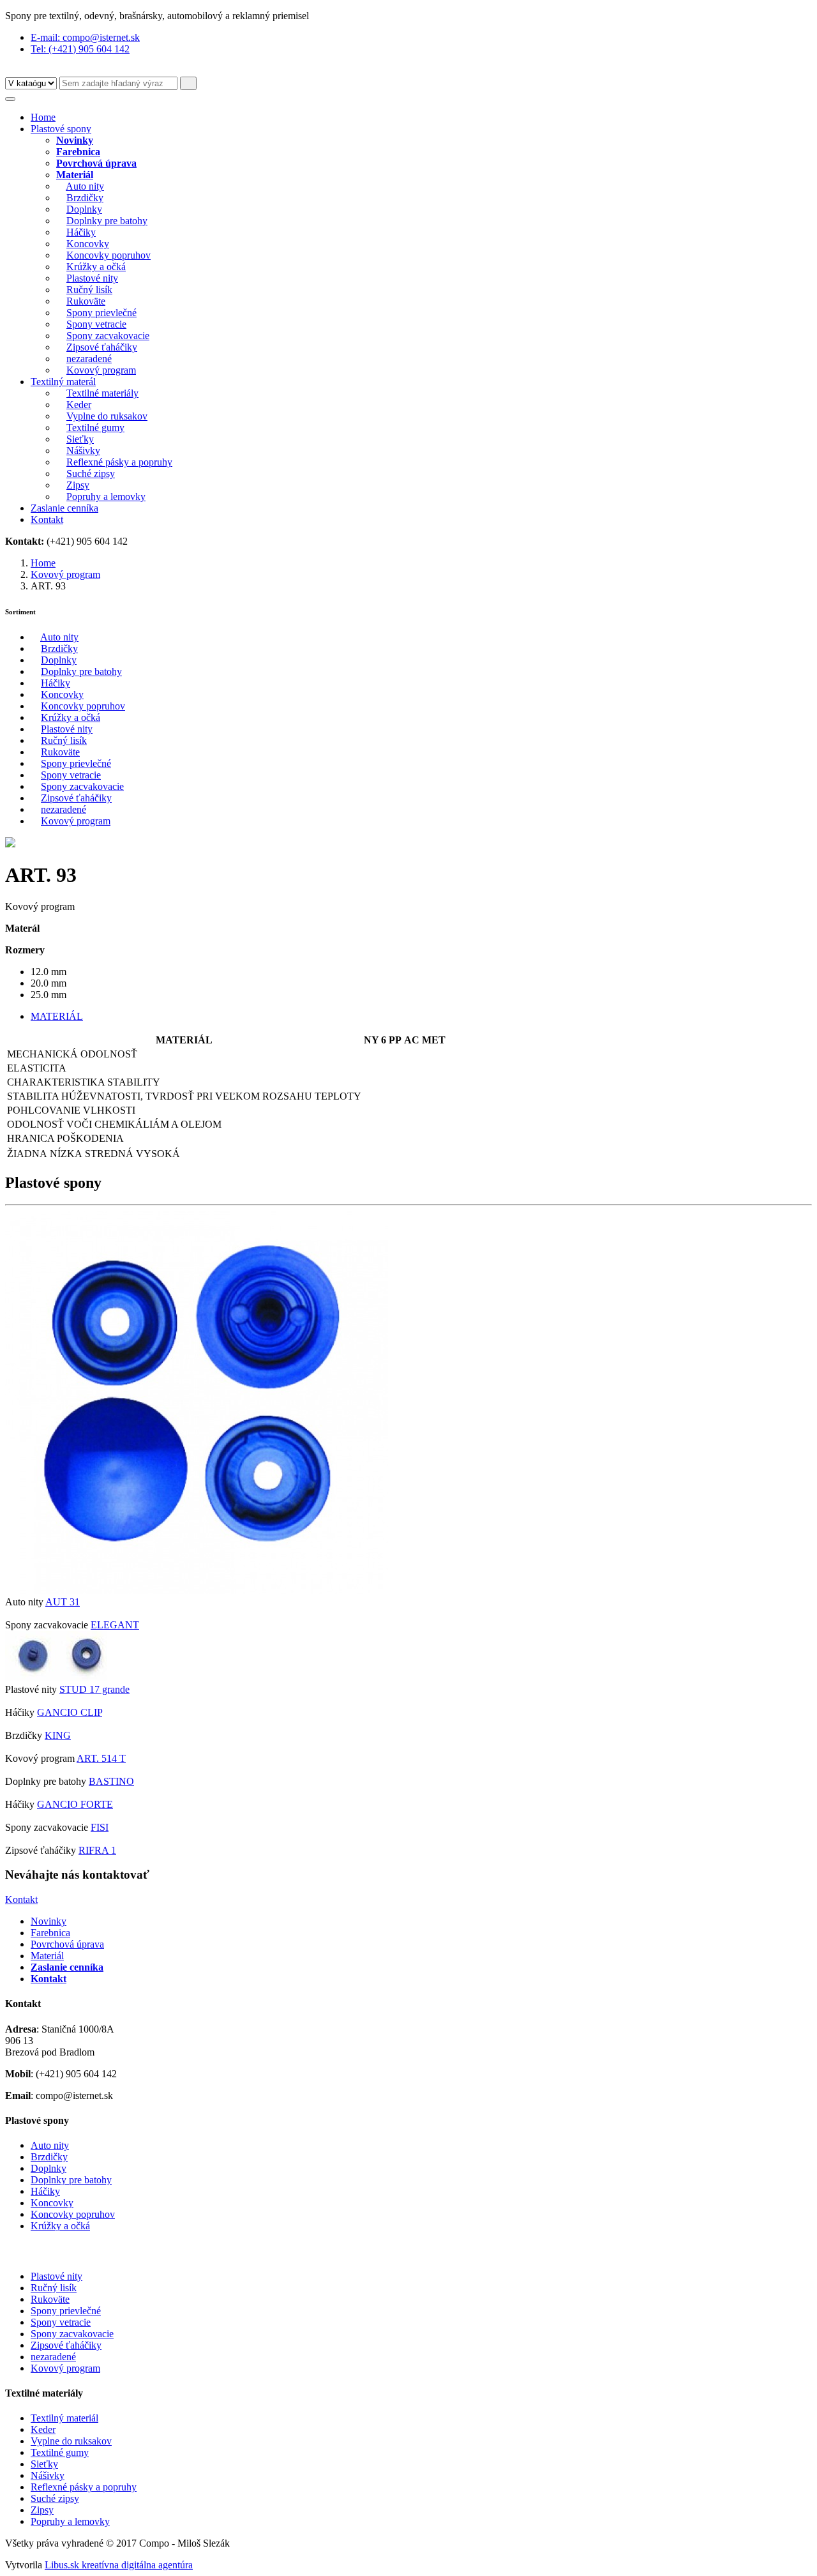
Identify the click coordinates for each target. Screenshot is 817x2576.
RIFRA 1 (97, 1850)
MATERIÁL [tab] (57, 1016)
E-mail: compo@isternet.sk (85, 37)
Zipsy (78, 485)
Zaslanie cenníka (64, 508)
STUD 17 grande (94, 1689)
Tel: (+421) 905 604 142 (80, 49)
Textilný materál (63, 382)
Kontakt (47, 519)
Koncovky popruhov (109, 255)
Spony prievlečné (101, 313)
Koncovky (88, 244)
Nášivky (83, 451)
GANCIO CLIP (70, 1712)
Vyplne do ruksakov (107, 416)
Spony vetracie (96, 324)
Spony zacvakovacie (108, 336)
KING (58, 1735)
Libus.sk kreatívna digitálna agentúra (119, 2565)
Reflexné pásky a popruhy (119, 462)
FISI (100, 1827)
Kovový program (101, 370)
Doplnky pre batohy (107, 221)
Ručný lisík (89, 290)
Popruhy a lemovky (106, 496)
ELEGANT (115, 1625)
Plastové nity (92, 278)
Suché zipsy (91, 474)
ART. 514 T (101, 1758)
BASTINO (111, 1781)
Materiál (47, 1956)
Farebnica (50, 1933)
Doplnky (84, 209)
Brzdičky (85, 198)
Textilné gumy (95, 428)
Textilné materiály (102, 393)
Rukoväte (86, 301)
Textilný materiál (64, 2418)
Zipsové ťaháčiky (102, 347)
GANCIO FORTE (75, 1804)
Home (43, 117)
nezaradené (89, 359)
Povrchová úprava (67, 1944)
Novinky (49, 1921)
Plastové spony (61, 129)
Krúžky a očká (96, 267)
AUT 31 (63, 1602)
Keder (79, 405)
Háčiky (81, 232)
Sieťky (80, 439)
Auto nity (85, 186)
